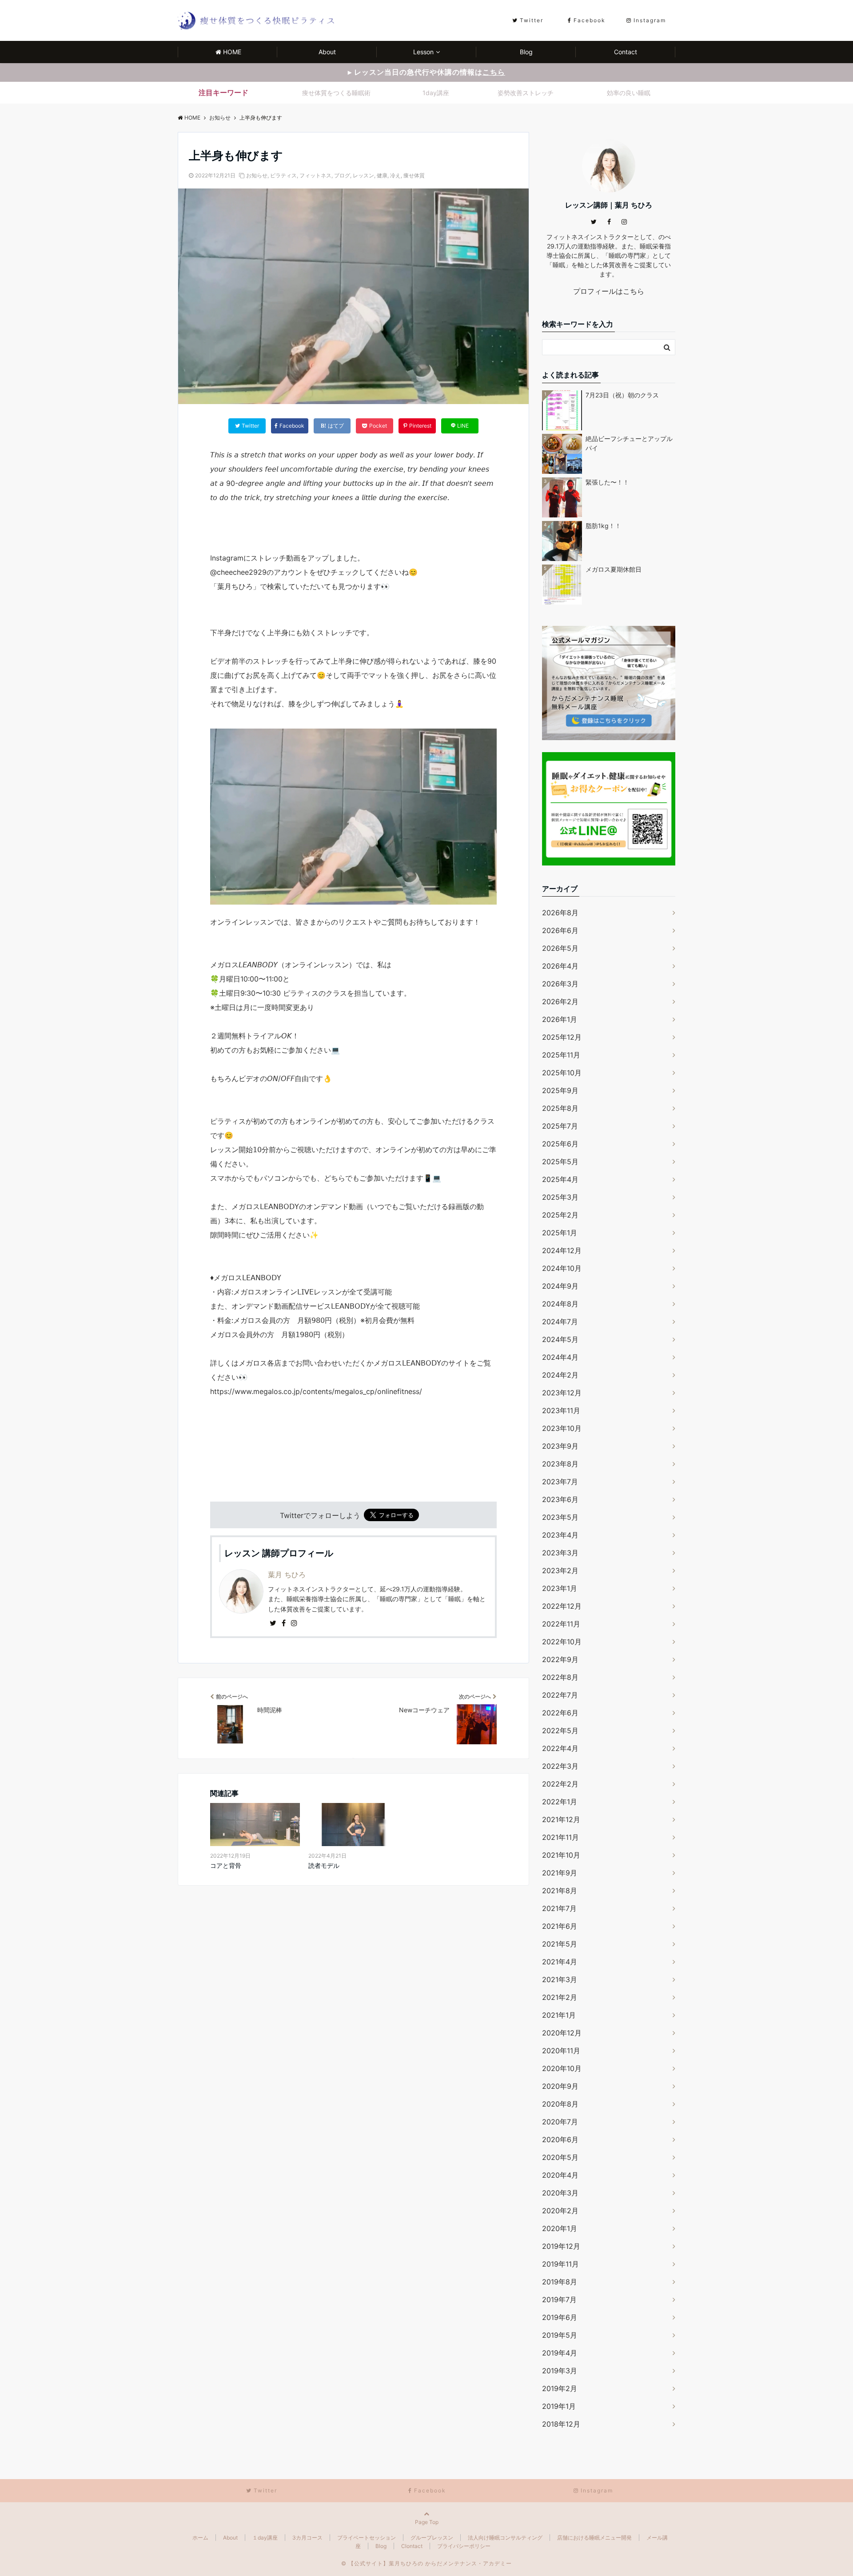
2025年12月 (562, 1037)
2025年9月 (560, 1090)
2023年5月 (560, 1517)
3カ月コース (307, 2538)
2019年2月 (560, 2388)
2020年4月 (560, 2175)
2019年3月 (560, 2371)
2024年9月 (560, 1286)
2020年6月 (560, 2139)
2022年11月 (561, 1624)
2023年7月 (560, 1482)
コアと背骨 (226, 1865)
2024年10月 (562, 1268)
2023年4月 (560, 1535)
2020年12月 (562, 2033)
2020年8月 (560, 2104)
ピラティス (283, 175)
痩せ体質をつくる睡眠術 (336, 93)
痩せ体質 (414, 175)
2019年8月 (560, 2282)
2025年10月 (562, 1073)
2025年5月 (560, 1162)
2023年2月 (560, 1570)
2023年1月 (560, 1588)
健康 (382, 175)
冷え (395, 175)
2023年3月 (560, 1553)
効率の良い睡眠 (629, 93)
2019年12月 (561, 2246)
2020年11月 (561, 2051)
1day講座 (436, 93)
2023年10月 (562, 1428)
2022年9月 (560, 1659)
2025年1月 (560, 1233)
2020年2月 (560, 2211)
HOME (232, 52)
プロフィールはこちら (609, 291)
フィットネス (315, 175)
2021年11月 (560, 1837)
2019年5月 (560, 2335)
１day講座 (265, 2538)
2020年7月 (560, 2122)
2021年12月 (561, 1819)
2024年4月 (560, 1357)
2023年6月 (560, 1499)
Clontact (412, 2546)
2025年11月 (561, 1055)
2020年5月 (560, 2157)
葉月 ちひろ (287, 1574)
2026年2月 (560, 1002)
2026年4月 (560, 966)
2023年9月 (560, 1446)
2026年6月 (560, 930)
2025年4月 (560, 1179)
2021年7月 (559, 1908)
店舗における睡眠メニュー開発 (594, 2538)
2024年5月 (560, 1339)
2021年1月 (559, 2015)
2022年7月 (560, 1695)
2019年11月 (560, 2264)
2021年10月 (561, 1855)
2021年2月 (560, 1997)
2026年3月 (560, 984)
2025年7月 (560, 1126)
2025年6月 (560, 1144)
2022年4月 (560, 1748)
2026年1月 (560, 1019)
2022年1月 (560, 1802)
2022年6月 (560, 1713)
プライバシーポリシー (464, 2546)
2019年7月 (559, 2300)
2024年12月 (562, 1250)
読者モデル (324, 1865)
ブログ (342, 175)
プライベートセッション (367, 2538)
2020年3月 (560, 2193)
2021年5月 (560, 1944)
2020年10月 (562, 2068)
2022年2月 (560, 1784)
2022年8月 (560, 1677)
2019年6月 (560, 2317)
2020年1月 (560, 2228)
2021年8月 (560, 1891)
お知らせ (257, 175)
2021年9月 (560, 1873)
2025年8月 (560, 1108)
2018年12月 (561, 2424)
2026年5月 (560, 948)
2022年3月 (560, 1766)
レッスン (363, 175)
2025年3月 (560, 1197)
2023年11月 (561, 1410)
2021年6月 (560, 1926)
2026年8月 (560, 913)
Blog (526, 52)
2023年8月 (560, 1464)
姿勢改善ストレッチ (526, 93)
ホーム (200, 2538)
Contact (626, 52)
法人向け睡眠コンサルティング (505, 2538)
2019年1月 (559, 2406)
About (327, 52)
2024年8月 (560, 1304)
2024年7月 (560, 1322)
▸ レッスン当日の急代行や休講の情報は (426, 72)
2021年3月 (560, 1979)
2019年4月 (560, 2353)
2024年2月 (560, 1375)
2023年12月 (562, 1393)
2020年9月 (560, 2086)
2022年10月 (562, 1642)
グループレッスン (432, 2538)
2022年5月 (560, 1731)
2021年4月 (560, 1962)
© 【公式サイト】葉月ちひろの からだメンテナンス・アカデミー (426, 2563)
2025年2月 (560, 1215)
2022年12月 (562, 1606)
